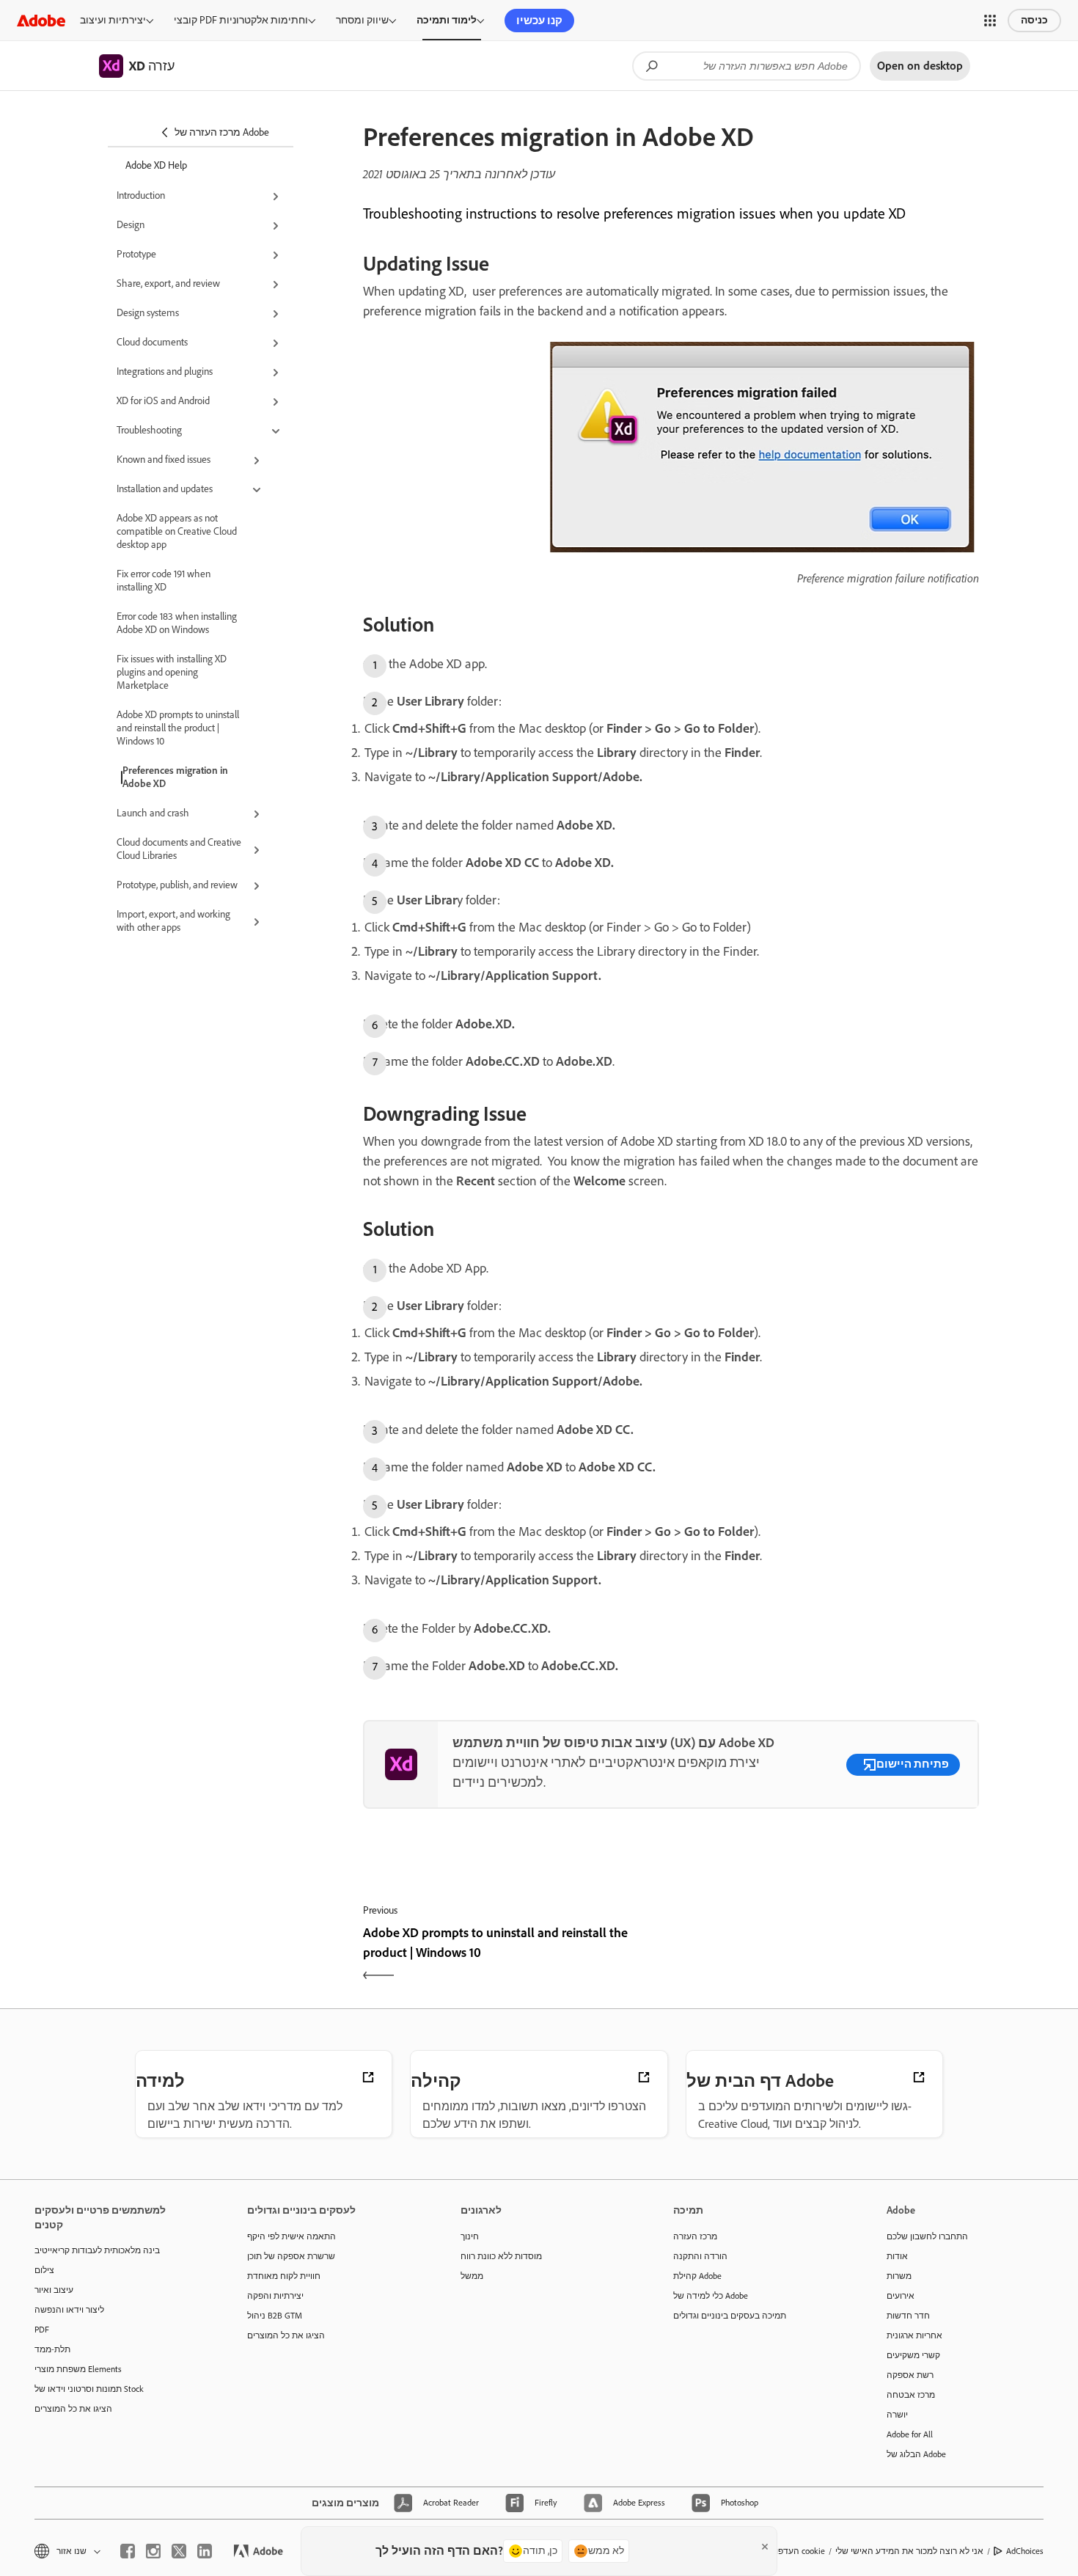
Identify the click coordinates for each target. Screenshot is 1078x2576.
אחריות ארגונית (914, 2335)
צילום (44, 2270)
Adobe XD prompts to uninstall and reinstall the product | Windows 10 (178, 728)
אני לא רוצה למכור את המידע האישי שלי (909, 2551)
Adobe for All (910, 2434)
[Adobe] (41, 20)
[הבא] (827, 1955)
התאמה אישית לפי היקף (291, 2236)
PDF (42, 2330)
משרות (899, 2276)
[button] (990, 21)
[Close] (765, 2547)
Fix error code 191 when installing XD (164, 581)
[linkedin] (205, 2551)
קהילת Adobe (697, 2276)
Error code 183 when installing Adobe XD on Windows (177, 623)
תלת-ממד (52, 2349)
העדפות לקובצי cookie (784, 2551)
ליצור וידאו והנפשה (69, 2310)
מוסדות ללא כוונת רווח (501, 2256)
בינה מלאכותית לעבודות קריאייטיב (97, 2250)
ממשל (472, 2276)
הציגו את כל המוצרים (73, 2409)
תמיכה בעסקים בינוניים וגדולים (730, 2316)
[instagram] (153, 2551)
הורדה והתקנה (700, 2256)
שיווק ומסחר (362, 20)
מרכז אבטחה (911, 2395)
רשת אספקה (910, 2375)
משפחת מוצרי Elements (78, 2369)
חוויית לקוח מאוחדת (284, 2276)
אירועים (901, 2296)
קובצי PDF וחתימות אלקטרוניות (241, 20)
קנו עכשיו (539, 21)
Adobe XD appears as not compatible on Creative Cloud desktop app (177, 531)
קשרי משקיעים (913, 2355)
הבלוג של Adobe (916, 2454)
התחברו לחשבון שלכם (927, 2236)
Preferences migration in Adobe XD (175, 777)
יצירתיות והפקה (275, 2296)
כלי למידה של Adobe (711, 2296)
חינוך (470, 2236)
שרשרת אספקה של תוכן (291, 2256)
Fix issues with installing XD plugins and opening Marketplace (172, 672)
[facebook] (128, 2551)
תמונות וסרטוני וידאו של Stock (89, 2389)
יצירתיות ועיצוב (113, 20)
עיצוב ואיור (54, 2290)
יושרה (897, 2415)
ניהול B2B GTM (275, 2316)
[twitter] (179, 2551)
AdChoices (1025, 2551)
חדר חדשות (908, 2316)
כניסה (1034, 20)
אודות (897, 2256)
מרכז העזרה (695, 2236)
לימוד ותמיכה (447, 20)
